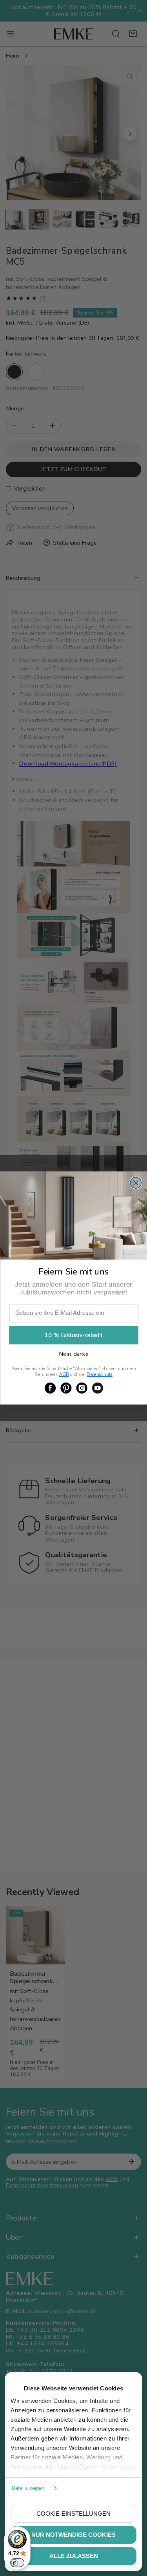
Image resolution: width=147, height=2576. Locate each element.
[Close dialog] (136, 1183)
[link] (50, 1388)
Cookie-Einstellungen (73, 2514)
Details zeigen (28, 2488)
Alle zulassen (74, 2556)
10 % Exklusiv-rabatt (73, 1335)
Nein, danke (74, 1354)
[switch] (17, 2563)
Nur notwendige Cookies (73, 2535)
